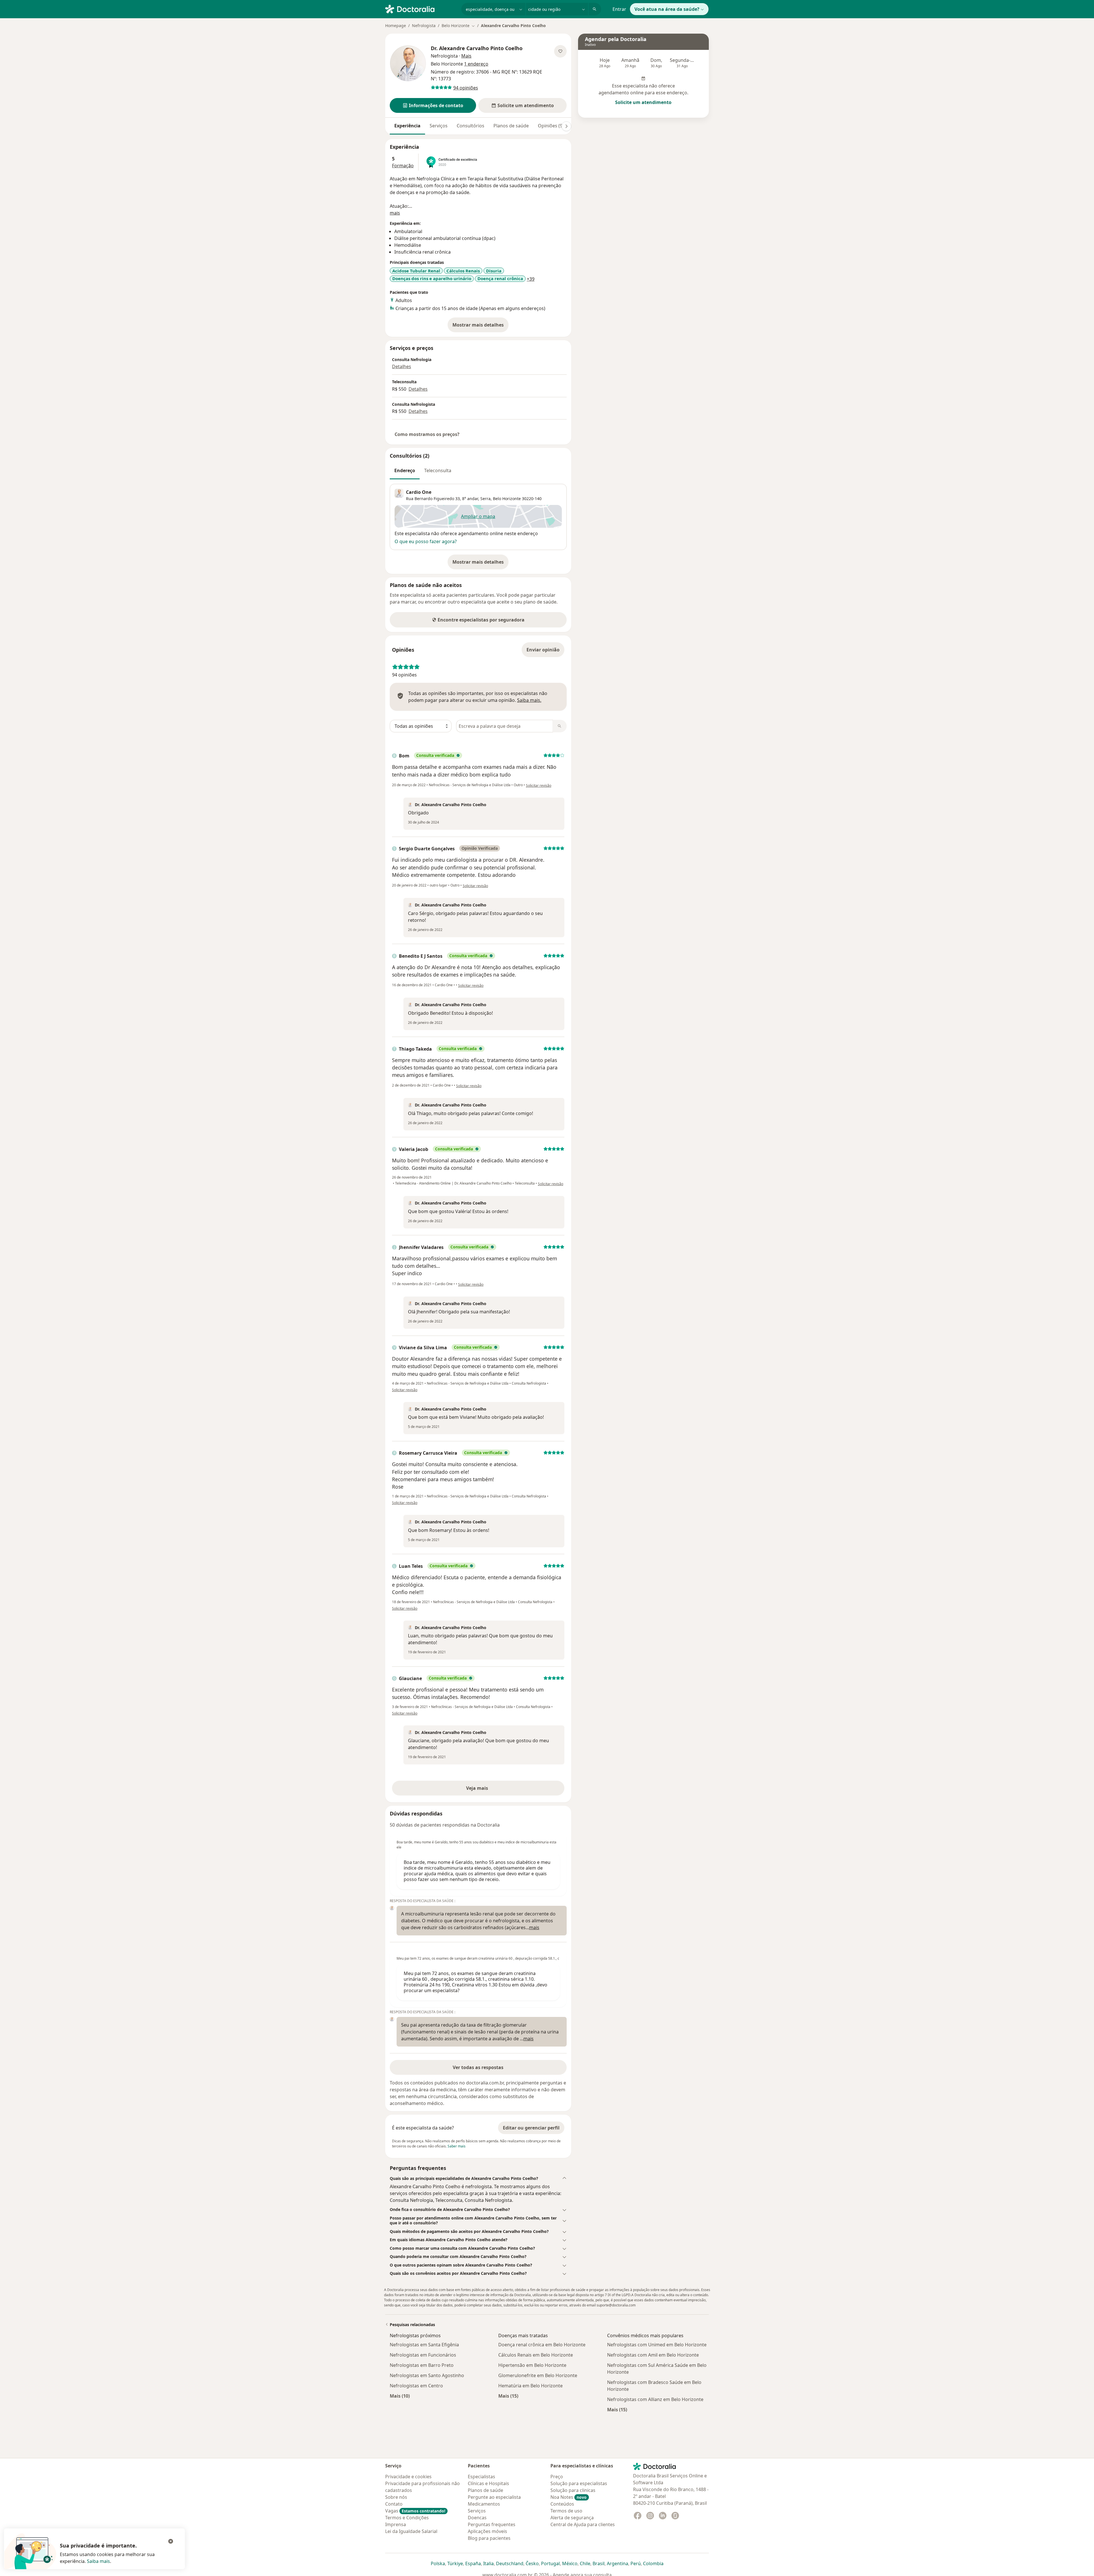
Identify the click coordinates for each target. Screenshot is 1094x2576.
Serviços (439, 126)
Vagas (415, 2511)
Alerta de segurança (572, 2518)
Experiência (407, 126)
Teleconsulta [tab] (438, 470)
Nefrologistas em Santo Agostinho (427, 2375)
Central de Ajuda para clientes (583, 2524)
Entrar (619, 9)
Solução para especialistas (579, 2483)
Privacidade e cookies (408, 2477)
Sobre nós (396, 2497)
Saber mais (457, 2146)
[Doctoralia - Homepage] (421, 9)
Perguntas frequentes (492, 2524)
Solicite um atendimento (643, 102)
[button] (433, 105)
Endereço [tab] (405, 470)
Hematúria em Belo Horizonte (530, 2386)
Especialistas (481, 2477)
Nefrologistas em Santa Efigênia (424, 2345)
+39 (531, 279)
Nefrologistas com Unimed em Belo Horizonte (657, 2345)
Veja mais (489, 1790)
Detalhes (402, 366)
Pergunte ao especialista (494, 2497)
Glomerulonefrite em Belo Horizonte (538, 2375)
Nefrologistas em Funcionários (423, 2355)
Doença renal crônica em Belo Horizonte (542, 2345)
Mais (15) (508, 2396)
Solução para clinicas (573, 2490)
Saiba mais (98, 2561)
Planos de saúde (511, 126)
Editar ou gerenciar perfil (531, 2128)
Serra (485, 499)
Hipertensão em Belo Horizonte (532, 2365)
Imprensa (396, 2524)
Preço (557, 2477)
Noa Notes (569, 2497)
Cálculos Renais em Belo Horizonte (536, 2355)
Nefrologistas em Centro (416, 2386)
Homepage (396, 26)
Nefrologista (424, 26)
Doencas (477, 2518)
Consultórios (471, 126)
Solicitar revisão (539, 785)
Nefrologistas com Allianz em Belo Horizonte (655, 2399)
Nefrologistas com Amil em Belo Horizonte (653, 2355)
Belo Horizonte (507, 499)
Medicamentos (484, 2504)
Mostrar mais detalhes (480, 327)
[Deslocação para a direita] (566, 126)
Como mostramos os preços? (427, 434)
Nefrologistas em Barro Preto (422, 2365)
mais (395, 213)
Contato (394, 2504)
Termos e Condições (407, 2518)
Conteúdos (562, 2504)
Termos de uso (566, 2511)
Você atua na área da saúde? (667, 9)
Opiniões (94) (552, 126)
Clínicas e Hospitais (488, 2483)
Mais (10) (400, 2396)
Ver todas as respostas (478, 2067)
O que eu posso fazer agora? (426, 541)
